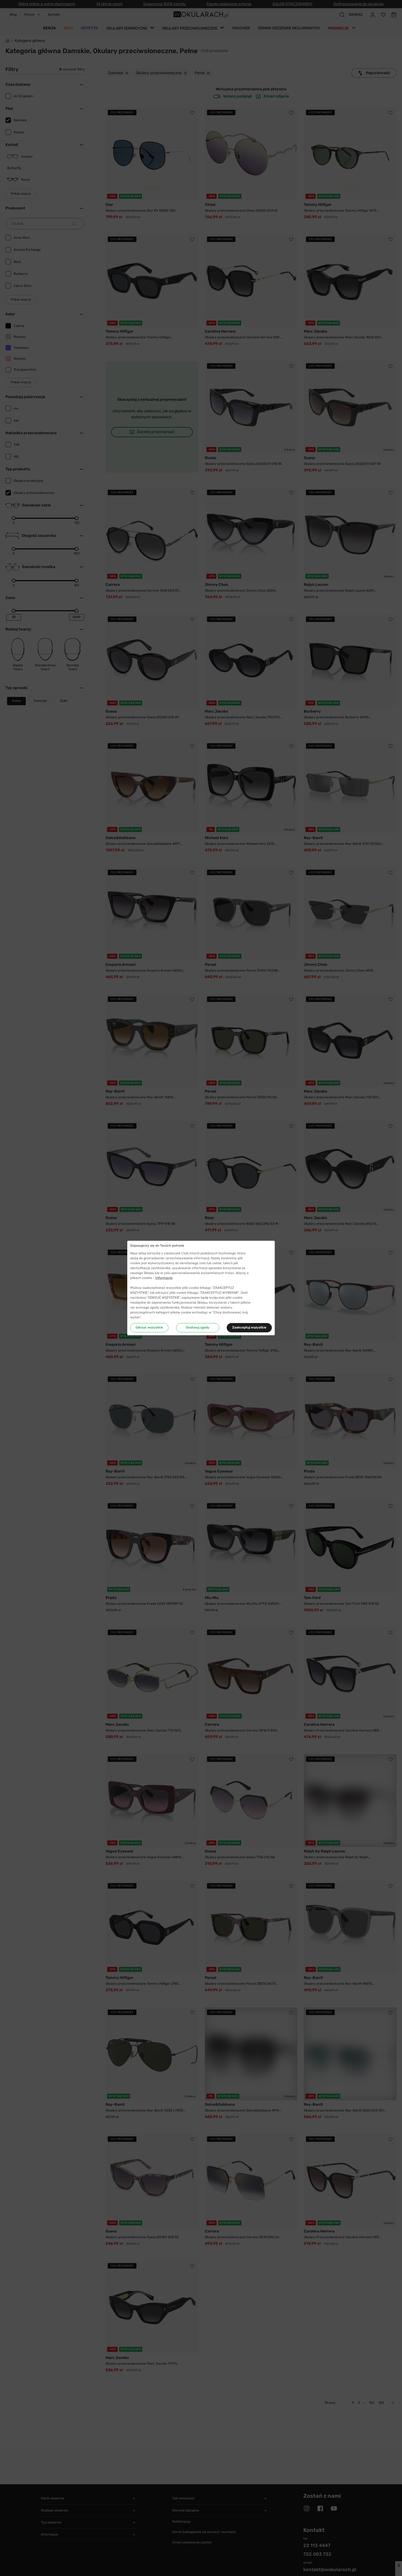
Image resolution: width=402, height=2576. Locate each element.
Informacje (164, 1278)
